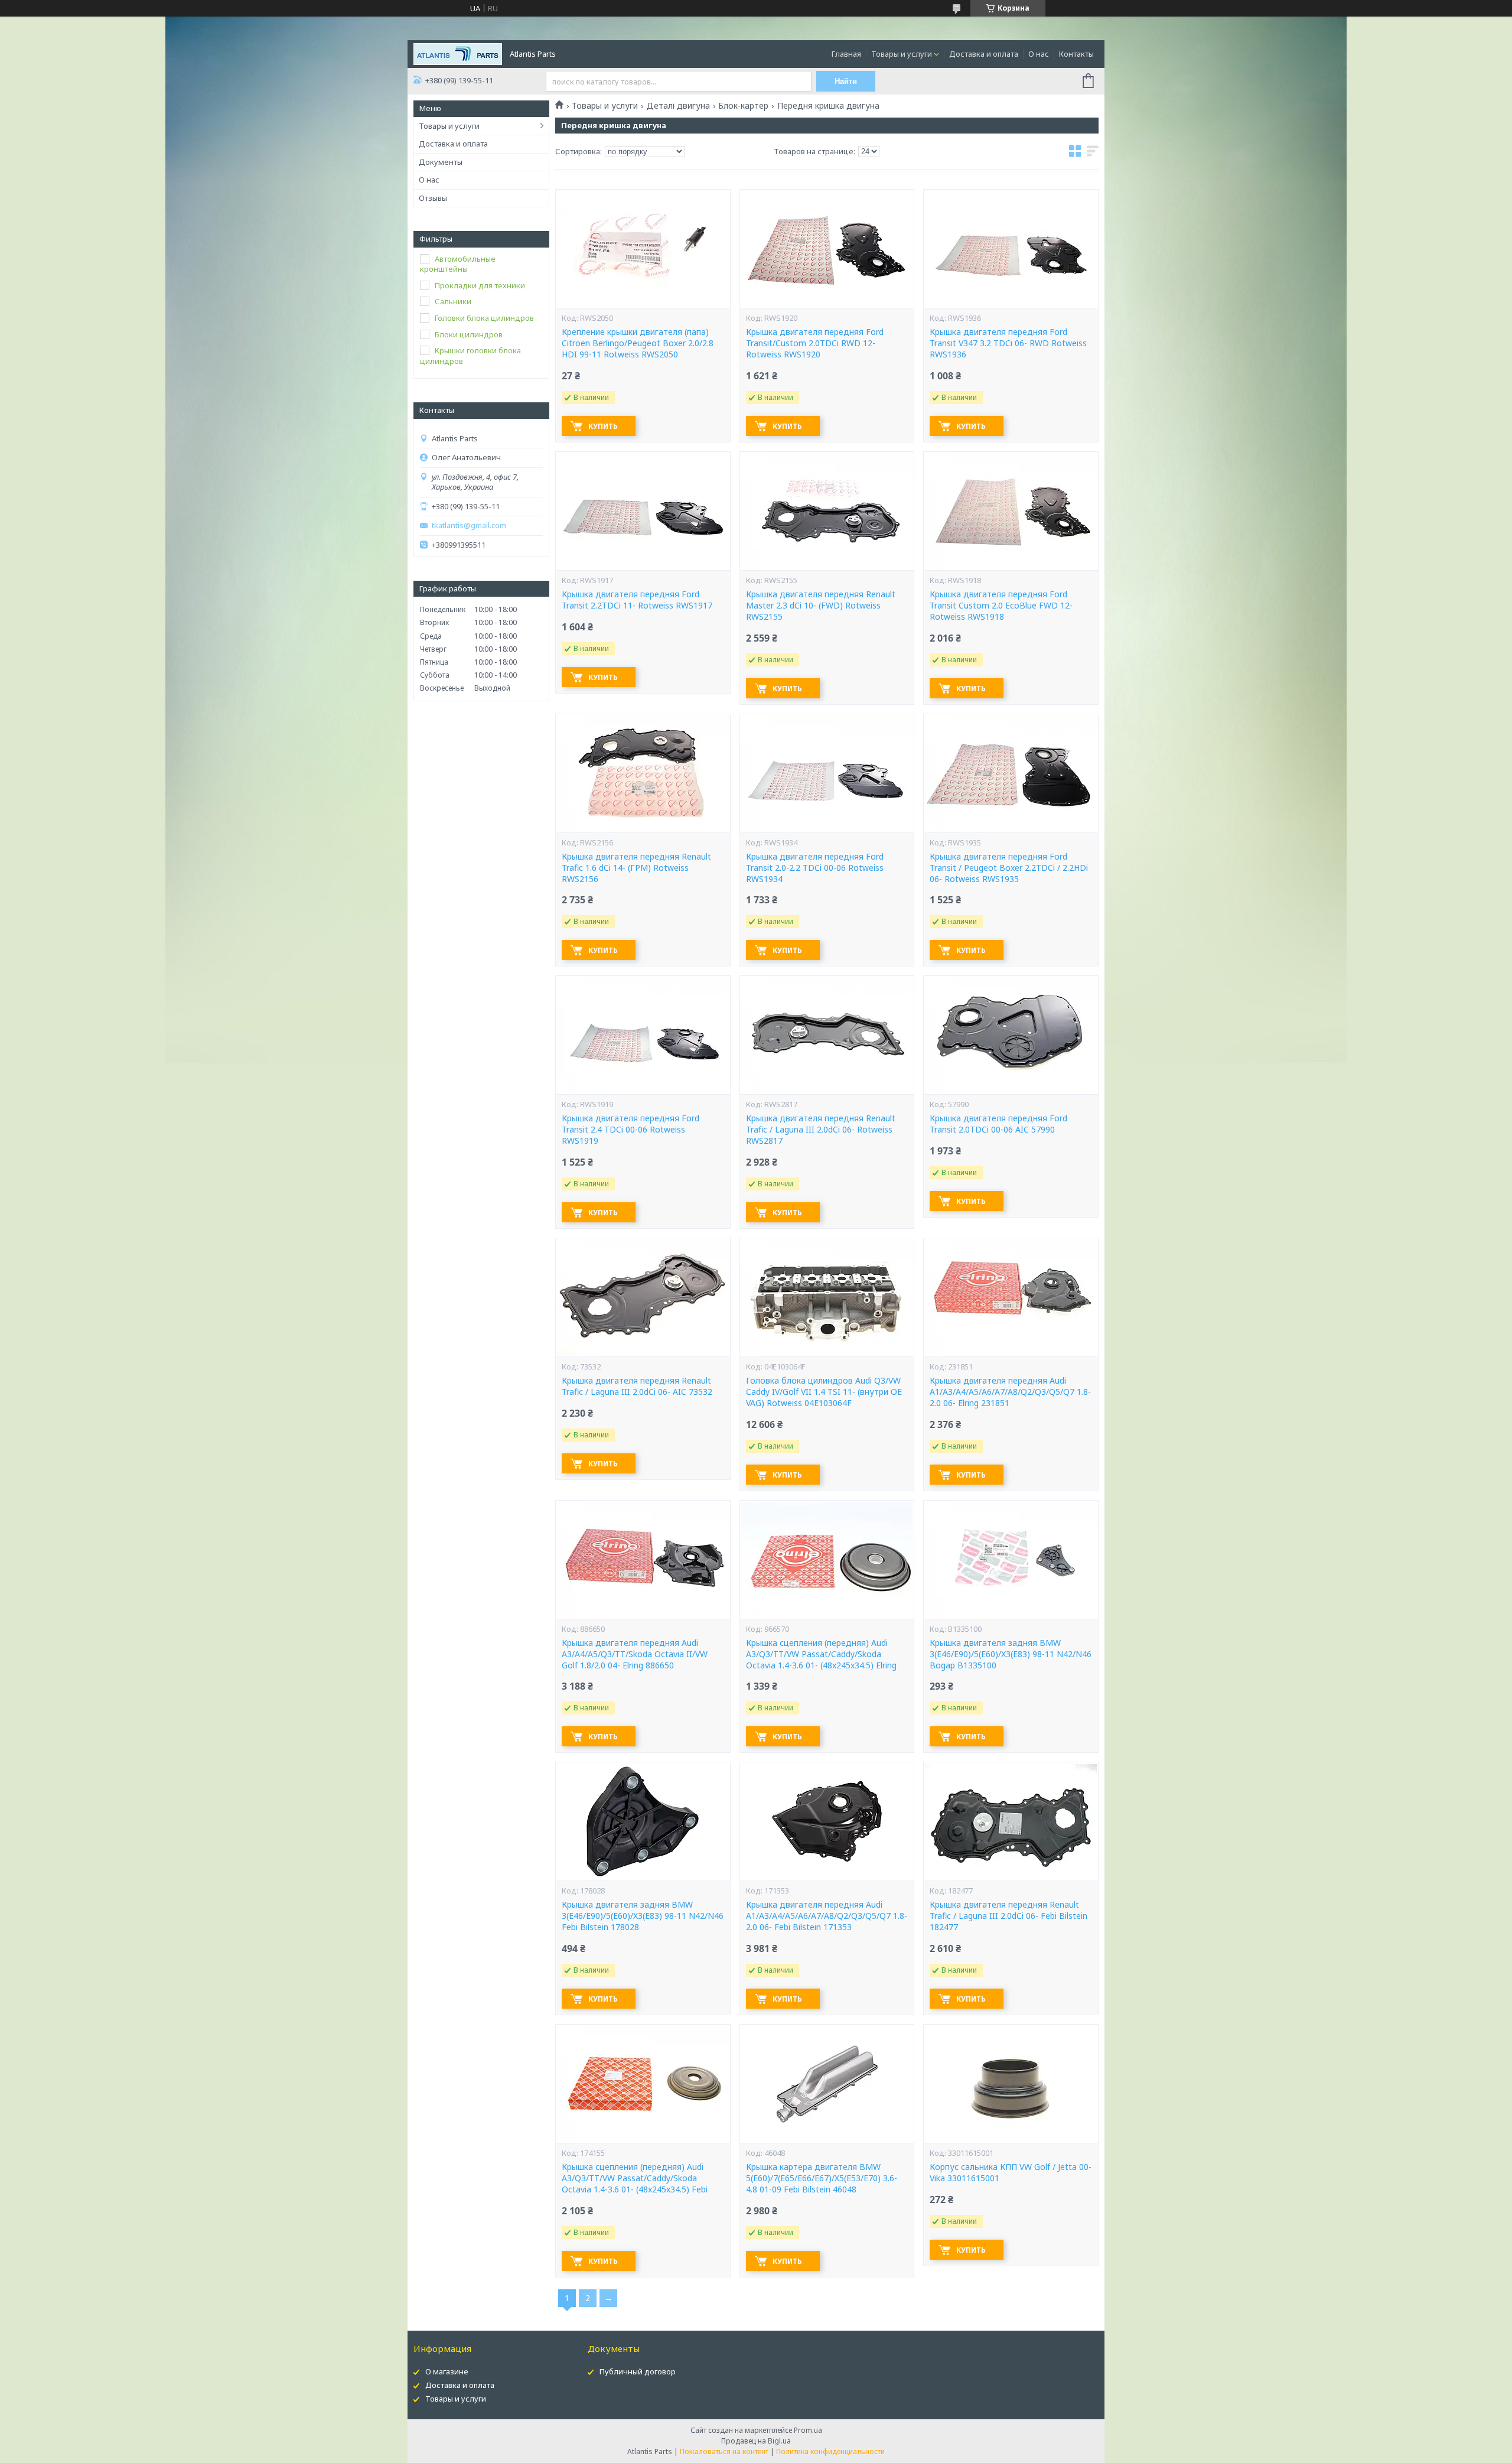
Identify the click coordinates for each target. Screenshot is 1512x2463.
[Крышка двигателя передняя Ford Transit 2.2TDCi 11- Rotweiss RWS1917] (643, 511)
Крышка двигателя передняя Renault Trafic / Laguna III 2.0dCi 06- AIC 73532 (637, 1386)
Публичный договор (638, 2371)
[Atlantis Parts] (458, 53)
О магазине (447, 2371)
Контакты (1076, 54)
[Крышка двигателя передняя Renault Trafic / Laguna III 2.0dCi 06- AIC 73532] (643, 1297)
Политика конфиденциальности (830, 2451)
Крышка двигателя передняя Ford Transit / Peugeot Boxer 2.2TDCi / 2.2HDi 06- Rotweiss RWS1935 (1009, 868)
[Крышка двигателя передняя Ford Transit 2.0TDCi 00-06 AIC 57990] (1011, 1035)
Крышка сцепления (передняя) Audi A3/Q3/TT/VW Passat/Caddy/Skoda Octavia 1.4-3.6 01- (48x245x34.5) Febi (635, 2178)
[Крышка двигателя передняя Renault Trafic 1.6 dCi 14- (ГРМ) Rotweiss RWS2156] (643, 773)
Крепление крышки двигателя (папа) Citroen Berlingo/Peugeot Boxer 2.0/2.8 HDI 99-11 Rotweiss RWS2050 (638, 343)
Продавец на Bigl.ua (756, 2441)
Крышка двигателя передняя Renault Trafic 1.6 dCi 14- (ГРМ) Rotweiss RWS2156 (636, 868)
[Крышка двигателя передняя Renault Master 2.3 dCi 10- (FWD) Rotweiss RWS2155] (827, 511)
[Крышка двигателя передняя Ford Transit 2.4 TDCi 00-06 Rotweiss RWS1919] (643, 1035)
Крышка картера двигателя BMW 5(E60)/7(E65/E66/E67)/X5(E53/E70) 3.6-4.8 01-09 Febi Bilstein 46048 (822, 2178)
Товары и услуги (902, 54)
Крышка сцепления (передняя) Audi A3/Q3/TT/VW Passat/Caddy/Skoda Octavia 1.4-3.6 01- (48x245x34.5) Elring (821, 1654)
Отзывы (433, 198)
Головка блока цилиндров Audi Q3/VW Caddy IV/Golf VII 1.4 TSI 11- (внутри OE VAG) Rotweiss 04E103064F (824, 1392)
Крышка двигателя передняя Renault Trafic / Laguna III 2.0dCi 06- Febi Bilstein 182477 (1008, 1916)
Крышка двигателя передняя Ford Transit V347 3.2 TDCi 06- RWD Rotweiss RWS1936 (1008, 343)
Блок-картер (743, 106)
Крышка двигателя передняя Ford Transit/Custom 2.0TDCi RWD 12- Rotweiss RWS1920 (815, 343)
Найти (846, 81)
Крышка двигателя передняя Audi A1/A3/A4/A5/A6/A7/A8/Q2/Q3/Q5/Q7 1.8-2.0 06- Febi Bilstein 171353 (827, 1916)
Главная (846, 54)
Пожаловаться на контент (724, 2451)
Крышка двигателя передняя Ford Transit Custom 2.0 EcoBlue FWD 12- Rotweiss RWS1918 (1001, 606)
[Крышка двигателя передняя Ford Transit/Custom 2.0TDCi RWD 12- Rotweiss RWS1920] (827, 249)
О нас (1039, 54)
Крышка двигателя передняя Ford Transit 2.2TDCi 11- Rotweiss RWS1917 (637, 600)
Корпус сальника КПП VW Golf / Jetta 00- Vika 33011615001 (1011, 2173)
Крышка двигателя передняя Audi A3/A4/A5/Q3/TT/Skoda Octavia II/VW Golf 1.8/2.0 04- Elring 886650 (635, 1654)
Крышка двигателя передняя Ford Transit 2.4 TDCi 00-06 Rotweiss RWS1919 (630, 1130)
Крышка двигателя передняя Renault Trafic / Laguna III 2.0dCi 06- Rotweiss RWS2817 (821, 1130)
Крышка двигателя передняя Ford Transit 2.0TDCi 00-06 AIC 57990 (998, 1124)
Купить (603, 426)
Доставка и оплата (984, 54)
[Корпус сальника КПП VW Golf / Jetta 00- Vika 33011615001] (1011, 2084)
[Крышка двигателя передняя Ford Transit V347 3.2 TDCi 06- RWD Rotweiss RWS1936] (1011, 249)
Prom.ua (808, 2430)
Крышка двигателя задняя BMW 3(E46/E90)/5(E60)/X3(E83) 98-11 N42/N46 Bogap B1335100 (1011, 1654)
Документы (441, 162)
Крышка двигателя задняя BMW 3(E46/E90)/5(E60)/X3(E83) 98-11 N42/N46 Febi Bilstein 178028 (643, 1916)
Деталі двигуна (678, 106)
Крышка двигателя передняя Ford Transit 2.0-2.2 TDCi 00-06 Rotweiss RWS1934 (815, 868)
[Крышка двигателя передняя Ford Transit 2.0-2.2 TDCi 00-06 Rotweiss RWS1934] (827, 773)
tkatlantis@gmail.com (469, 526)
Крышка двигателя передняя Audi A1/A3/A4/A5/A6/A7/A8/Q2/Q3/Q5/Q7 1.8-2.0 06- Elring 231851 (1010, 1392)
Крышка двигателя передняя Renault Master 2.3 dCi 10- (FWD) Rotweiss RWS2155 (821, 606)
